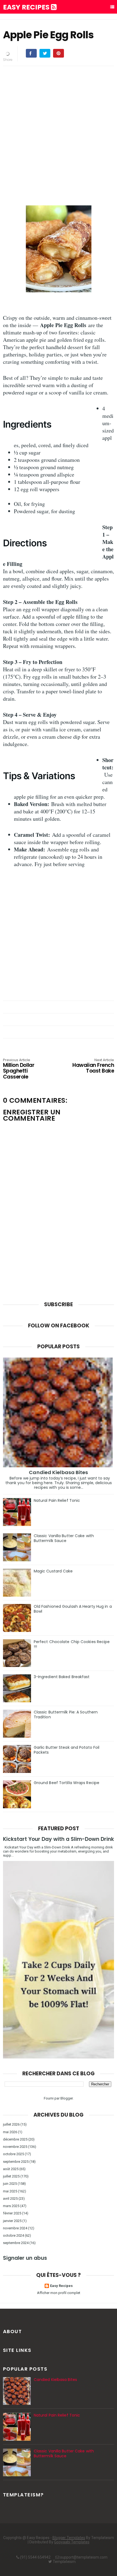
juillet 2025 (11, 2176)
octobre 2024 (13, 2235)
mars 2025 (11, 2206)
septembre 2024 (16, 2243)
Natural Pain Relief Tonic (57, 1500)
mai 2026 (10, 2132)
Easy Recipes (27, 7)
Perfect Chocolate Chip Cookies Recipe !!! (72, 1644)
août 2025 (11, 2169)
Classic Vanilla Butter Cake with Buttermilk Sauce (64, 1538)
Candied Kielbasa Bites (58, 1472)
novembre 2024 (15, 2228)
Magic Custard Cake (53, 1571)
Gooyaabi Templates (72, 2542)
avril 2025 (10, 2199)
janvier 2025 (12, 2221)
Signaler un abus (25, 2258)
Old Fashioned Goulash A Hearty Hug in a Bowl (73, 1609)
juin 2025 (10, 2184)
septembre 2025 (16, 2162)
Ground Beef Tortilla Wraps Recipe (67, 1783)
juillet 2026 (11, 2124)
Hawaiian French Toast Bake (93, 1066)
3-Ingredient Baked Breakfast (62, 1677)
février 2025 (12, 2213)
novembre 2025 (15, 2147)
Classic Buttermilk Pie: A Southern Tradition (66, 1715)
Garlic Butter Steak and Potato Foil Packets (67, 1750)
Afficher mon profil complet (59, 2293)
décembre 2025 (15, 2139)
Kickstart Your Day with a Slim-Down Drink (59, 1839)
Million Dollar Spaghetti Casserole (19, 1069)
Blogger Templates (69, 2538)
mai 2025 (10, 2191)
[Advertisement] (59, 129)
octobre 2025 (13, 2154)
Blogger (67, 2098)
